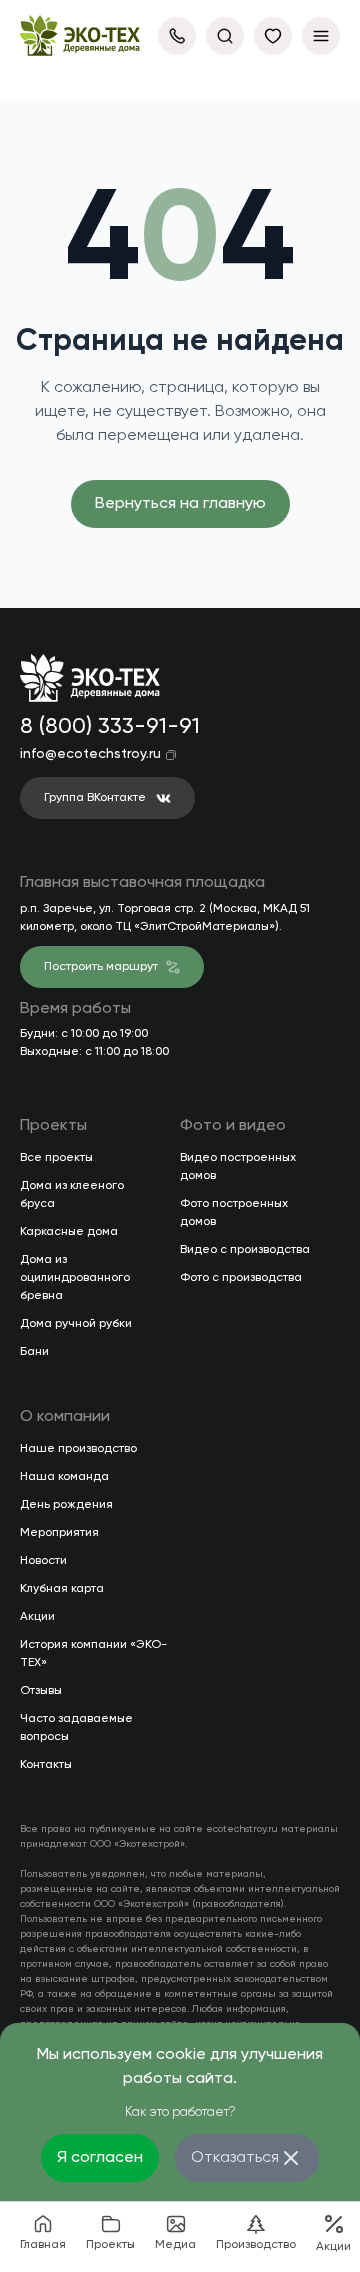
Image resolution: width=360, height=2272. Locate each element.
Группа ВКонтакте (95, 798)
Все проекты (56, 1158)
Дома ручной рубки (76, 1324)
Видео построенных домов (238, 1167)
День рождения (66, 1505)
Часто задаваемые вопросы (76, 1728)
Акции (37, 1617)
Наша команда (64, 1477)
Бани (34, 1352)
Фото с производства (241, 1278)
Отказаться (235, 2158)
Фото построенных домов (234, 1213)
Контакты (46, 1765)
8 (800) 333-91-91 (106, 727)
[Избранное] (273, 36)
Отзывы (41, 1691)
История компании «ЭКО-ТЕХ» (93, 1654)
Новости (43, 1561)
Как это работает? (180, 2112)
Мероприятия (59, 1533)
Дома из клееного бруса (72, 1195)
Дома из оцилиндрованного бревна (75, 1278)
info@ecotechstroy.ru (90, 754)
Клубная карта (62, 1589)
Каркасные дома (69, 1232)
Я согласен (100, 2158)
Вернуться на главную (180, 504)
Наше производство (78, 1449)
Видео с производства (245, 1250)
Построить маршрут (101, 967)
